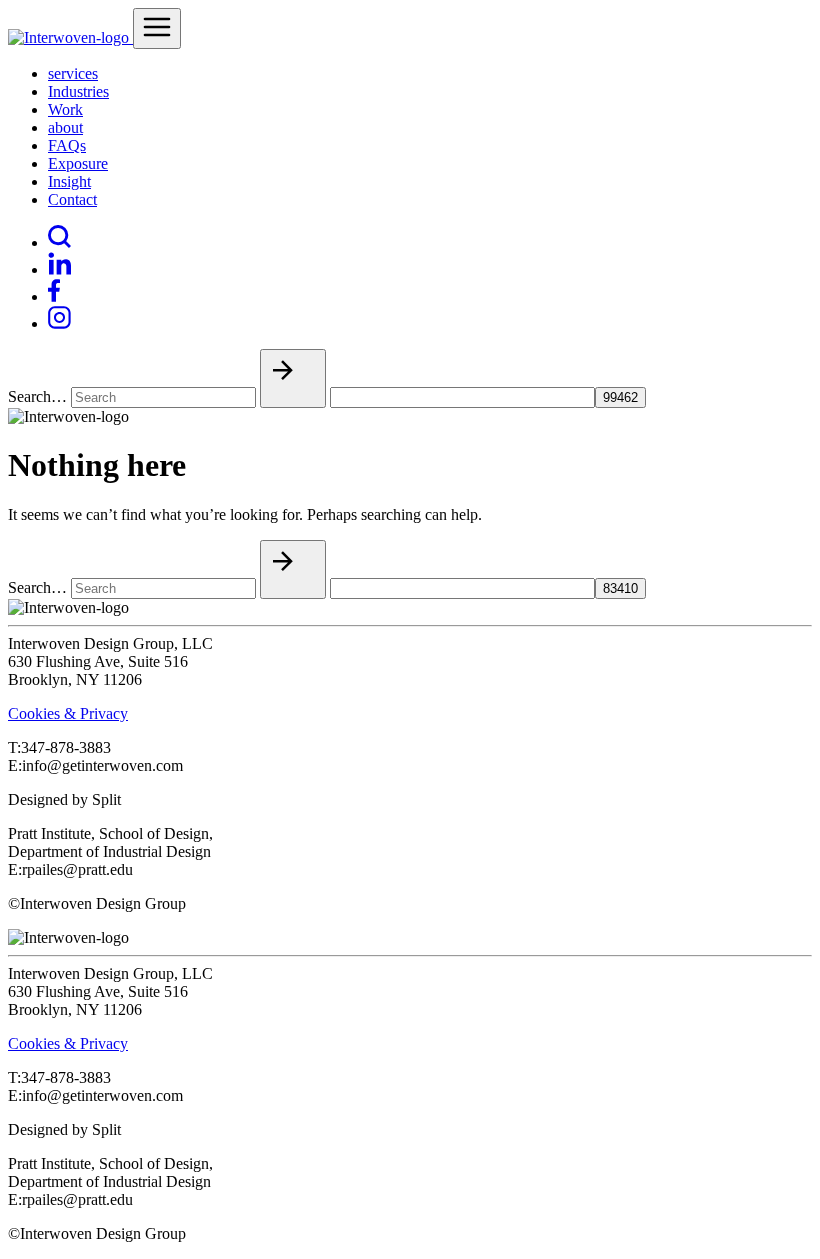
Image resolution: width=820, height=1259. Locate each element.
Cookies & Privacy (68, 713)
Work (65, 109)
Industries (78, 91)
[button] (293, 378)
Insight (69, 181)
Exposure (78, 163)
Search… (37, 396)
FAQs (67, 145)
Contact (72, 199)
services (73, 73)
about (65, 127)
